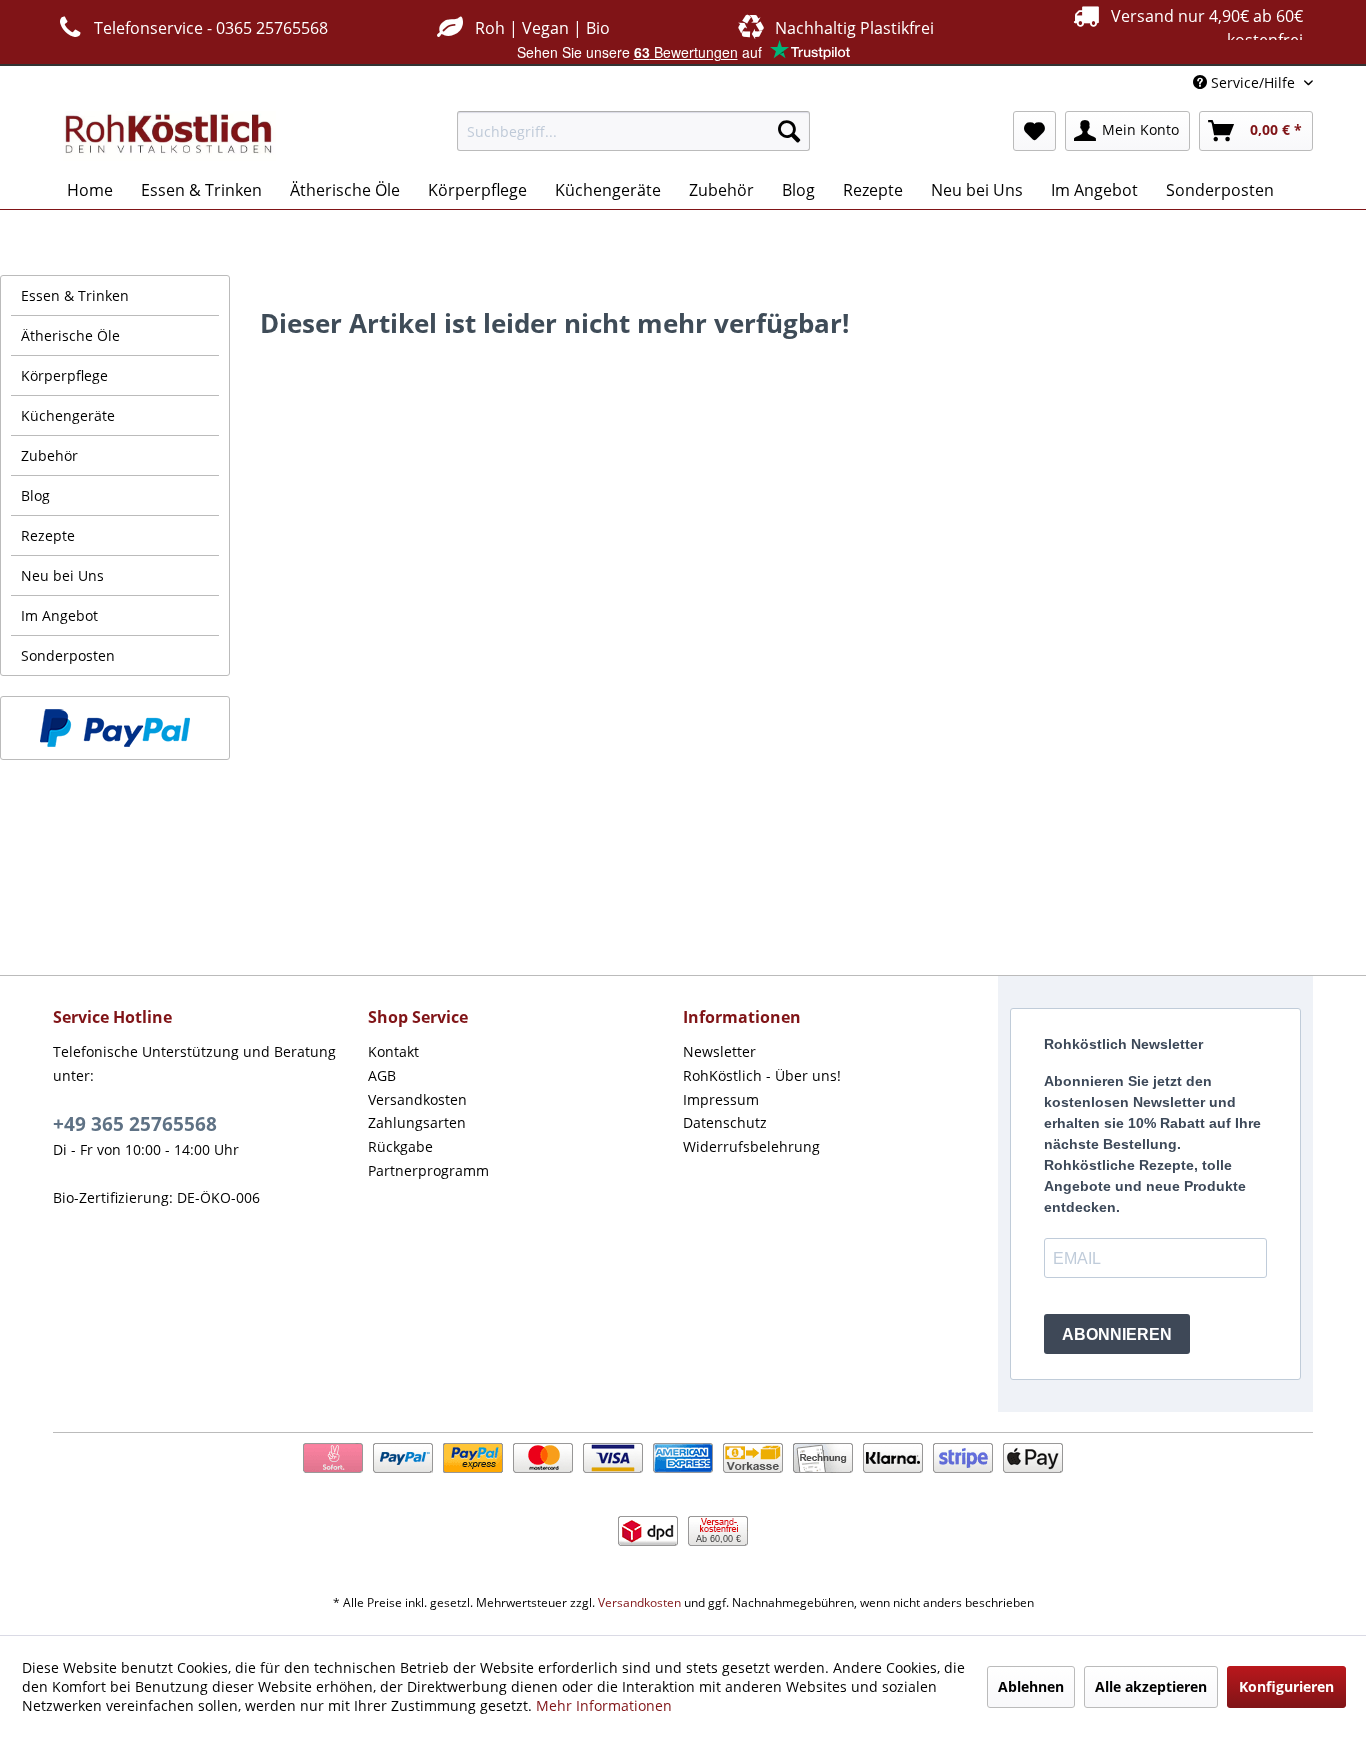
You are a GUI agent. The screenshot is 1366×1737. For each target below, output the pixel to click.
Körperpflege (64, 375)
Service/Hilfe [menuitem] (1253, 82)
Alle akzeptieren (1151, 1686)
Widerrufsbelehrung (751, 1146)
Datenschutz (725, 1122)
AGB (382, 1075)
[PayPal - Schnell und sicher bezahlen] (115, 728)
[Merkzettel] (1034, 131)
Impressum (721, 1099)
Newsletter (719, 1051)
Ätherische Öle (70, 335)
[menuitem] (633, 131)
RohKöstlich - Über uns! (762, 1075)
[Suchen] (789, 131)
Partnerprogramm (428, 1170)
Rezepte (48, 535)
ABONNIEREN (1117, 1334)
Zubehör (49, 455)
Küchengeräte (68, 415)
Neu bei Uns (62, 575)
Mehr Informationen (604, 1705)
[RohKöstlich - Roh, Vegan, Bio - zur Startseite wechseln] (169, 136)
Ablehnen (1031, 1686)
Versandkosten (417, 1099)
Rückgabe (400, 1146)
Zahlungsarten (417, 1122)
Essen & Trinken (75, 295)
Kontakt (393, 1051)
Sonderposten (68, 655)
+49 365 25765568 (135, 1124)
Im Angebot (59, 615)
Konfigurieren (1286, 1686)
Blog (35, 495)
